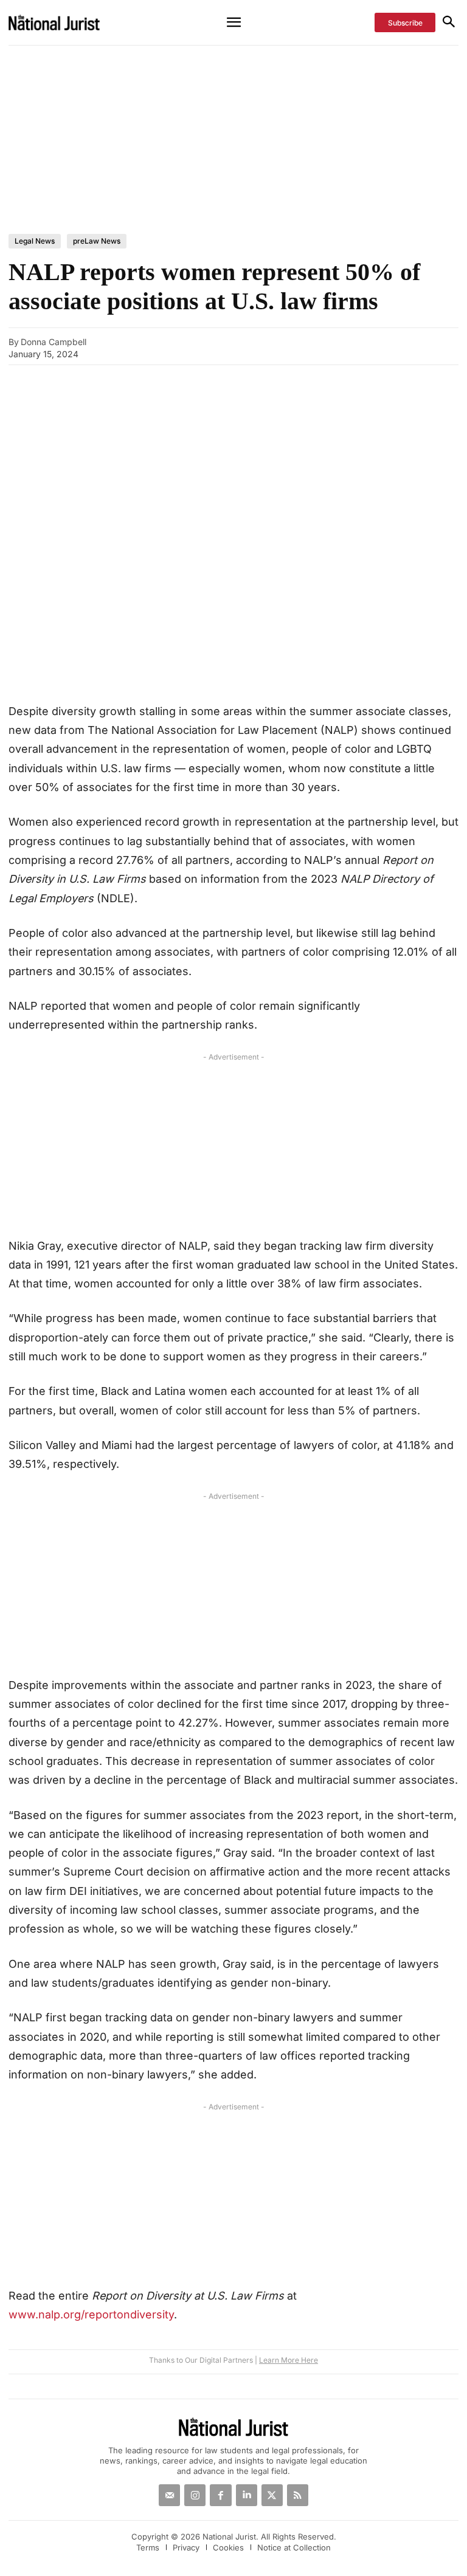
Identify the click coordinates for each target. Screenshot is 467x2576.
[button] (448, 23)
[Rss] (298, 2495)
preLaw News (97, 241)
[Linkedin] (434, 346)
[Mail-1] (169, 2495)
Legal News (35, 241)
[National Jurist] (69, 22)
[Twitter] (272, 2495)
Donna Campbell (54, 342)
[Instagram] (195, 2495)
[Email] (350, 346)
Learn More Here (289, 2360)
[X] (406, 346)
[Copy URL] (322, 346)
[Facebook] (378, 346)
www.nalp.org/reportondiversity (91, 2314)
